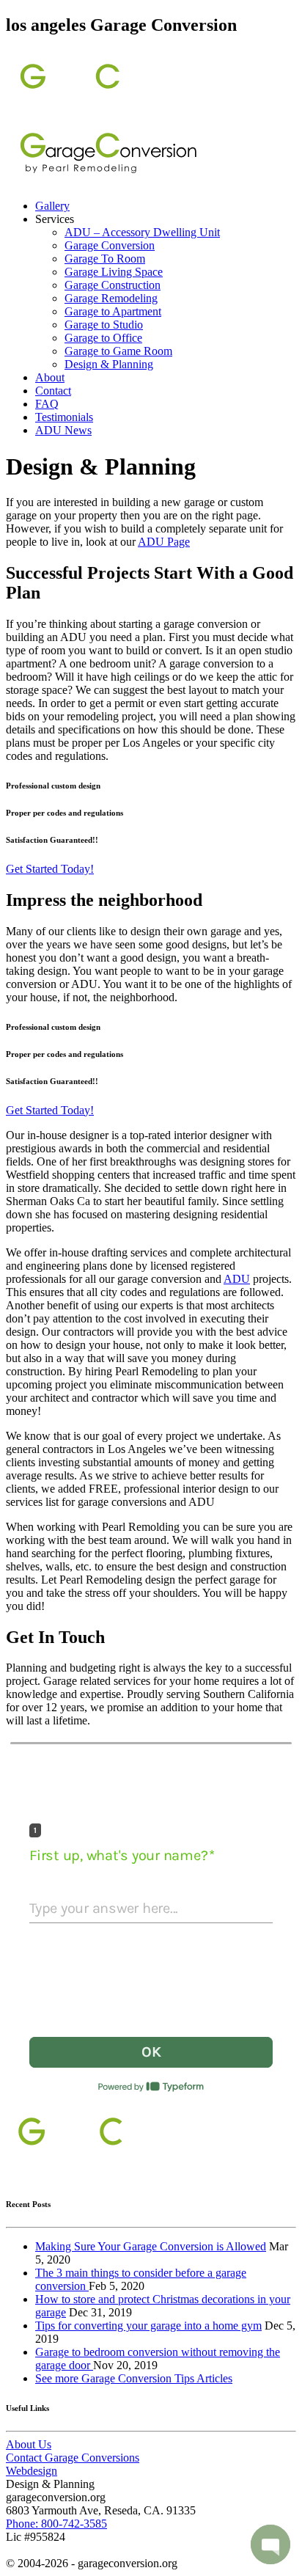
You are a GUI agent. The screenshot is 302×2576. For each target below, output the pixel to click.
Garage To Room (105, 259)
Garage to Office (103, 338)
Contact (53, 391)
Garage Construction (113, 285)
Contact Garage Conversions (73, 2458)
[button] (270, 2544)
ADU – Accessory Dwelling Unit (142, 232)
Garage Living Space (114, 272)
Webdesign (32, 2471)
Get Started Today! (50, 869)
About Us (29, 2444)
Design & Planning (109, 364)
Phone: (56, 2524)
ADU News (63, 430)
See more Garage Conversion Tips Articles (134, 2378)
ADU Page (164, 542)
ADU (237, 1279)
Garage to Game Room (118, 351)
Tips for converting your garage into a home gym (148, 2326)
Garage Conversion (110, 245)
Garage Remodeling (111, 298)
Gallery (52, 206)
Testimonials (64, 417)
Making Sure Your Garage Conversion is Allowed (151, 2246)
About (50, 377)
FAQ (47, 404)
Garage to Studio (104, 325)
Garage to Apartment (113, 311)
